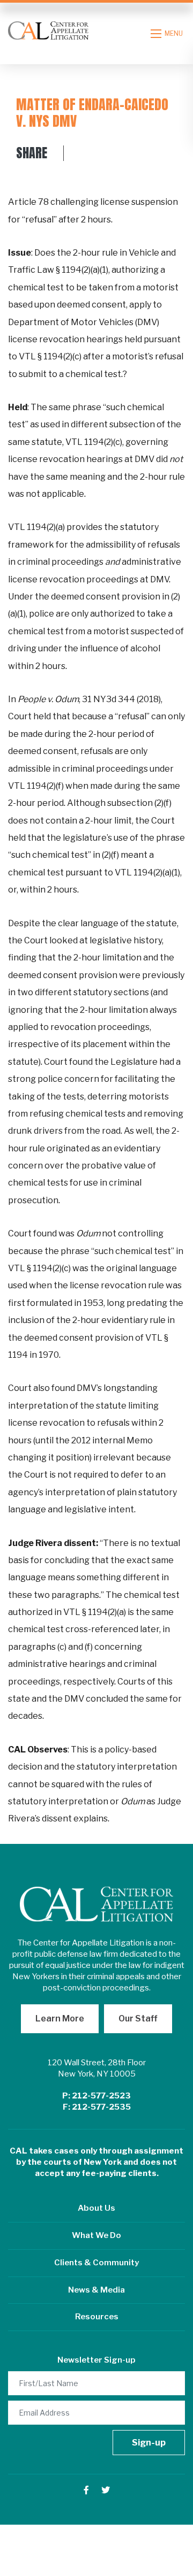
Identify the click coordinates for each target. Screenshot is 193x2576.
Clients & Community (96, 2263)
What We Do (96, 2235)
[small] (86, 2490)
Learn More (60, 2018)
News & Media (96, 2290)
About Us (96, 2208)
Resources (97, 2317)
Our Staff (138, 2018)
